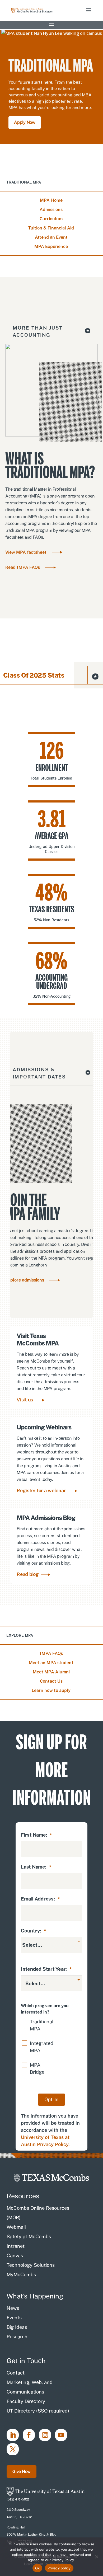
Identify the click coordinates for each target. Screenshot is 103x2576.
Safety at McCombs (29, 2237)
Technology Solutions (31, 2265)
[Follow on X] (13, 2449)
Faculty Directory (26, 2401)
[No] (96, 2557)
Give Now (22, 2472)
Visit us (25, 1400)
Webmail (16, 2227)
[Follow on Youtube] (61, 2435)
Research (17, 2337)
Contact (16, 2373)
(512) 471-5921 (18, 2499)
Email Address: (40, 1899)
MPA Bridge (37, 2068)
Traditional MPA (42, 2025)
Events (14, 2318)
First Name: (36, 1835)
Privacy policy (59, 2568)
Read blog (28, 1574)
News (13, 2308)
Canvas (15, 2256)
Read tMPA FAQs (23, 567)
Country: (34, 1931)
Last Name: (36, 1867)
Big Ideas (17, 2327)
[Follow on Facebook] (29, 2435)
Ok (38, 2568)
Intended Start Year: (46, 1969)
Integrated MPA (42, 2047)
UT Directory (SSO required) (38, 2411)
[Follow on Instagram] (45, 2435)
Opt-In (51, 2099)
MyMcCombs (21, 2275)
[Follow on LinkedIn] (13, 2435)
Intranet (16, 2246)
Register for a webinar (41, 1491)
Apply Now (25, 122)
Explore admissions (25, 1280)
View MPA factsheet (26, 552)
